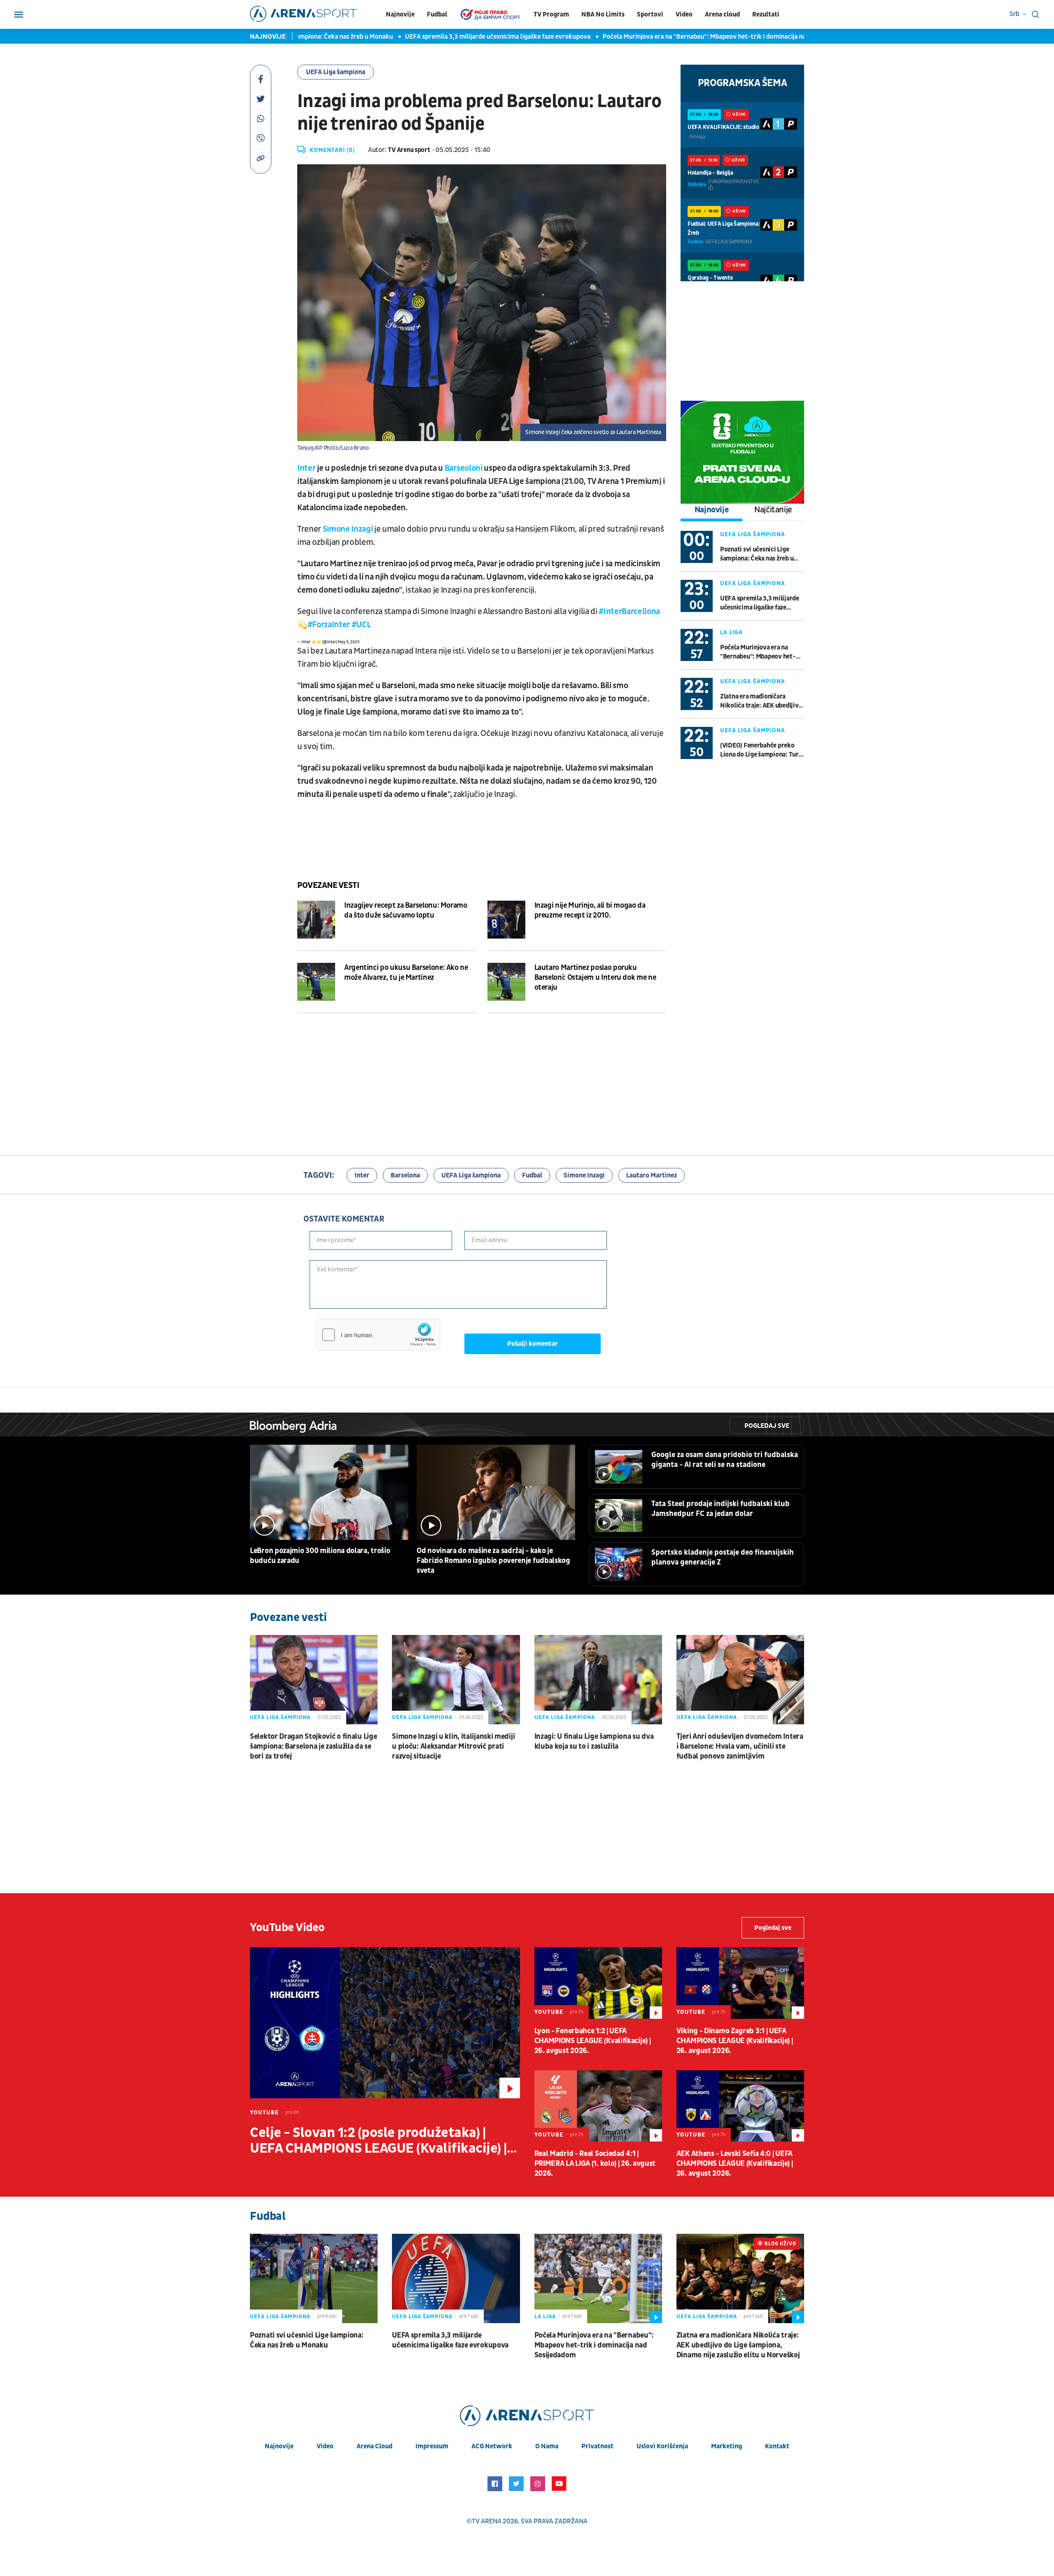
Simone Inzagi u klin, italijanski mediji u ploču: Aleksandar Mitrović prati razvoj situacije (453, 1746)
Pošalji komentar (533, 1344)
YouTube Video (287, 1928)
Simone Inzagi (349, 529)
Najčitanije (773, 510)
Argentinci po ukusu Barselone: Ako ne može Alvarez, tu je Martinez (406, 973)
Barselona (405, 1175)
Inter (306, 468)
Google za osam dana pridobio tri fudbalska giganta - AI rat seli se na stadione (725, 1460)
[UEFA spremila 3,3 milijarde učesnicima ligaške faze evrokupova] (456, 2278)
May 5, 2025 (349, 642)
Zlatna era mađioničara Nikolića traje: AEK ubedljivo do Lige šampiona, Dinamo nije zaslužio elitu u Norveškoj (761, 701)
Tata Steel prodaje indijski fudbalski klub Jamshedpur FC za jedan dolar (721, 1509)
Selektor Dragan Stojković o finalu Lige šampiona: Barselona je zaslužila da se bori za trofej (313, 1746)
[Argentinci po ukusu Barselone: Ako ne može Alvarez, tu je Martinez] (316, 982)
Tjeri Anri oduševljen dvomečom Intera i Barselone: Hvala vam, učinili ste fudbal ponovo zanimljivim (740, 1746)
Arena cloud (722, 14)
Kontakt (777, 2446)
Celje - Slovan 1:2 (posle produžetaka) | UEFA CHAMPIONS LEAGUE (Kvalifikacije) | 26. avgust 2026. (378, 2141)
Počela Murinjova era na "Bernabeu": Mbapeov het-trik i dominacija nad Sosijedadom (673, 37)
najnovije (279, 2446)
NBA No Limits (603, 14)
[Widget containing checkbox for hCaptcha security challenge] (378, 1335)
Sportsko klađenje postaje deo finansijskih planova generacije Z (723, 1557)
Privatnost (597, 2446)
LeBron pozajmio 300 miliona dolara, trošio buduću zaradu (320, 1556)
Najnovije (400, 14)
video (325, 2446)
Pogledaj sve (767, 1426)
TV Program (551, 14)
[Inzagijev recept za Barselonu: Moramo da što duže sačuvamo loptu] (316, 920)
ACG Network (492, 2446)
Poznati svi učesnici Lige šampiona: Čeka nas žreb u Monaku (757, 554)
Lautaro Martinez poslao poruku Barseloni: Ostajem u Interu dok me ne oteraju (595, 977)
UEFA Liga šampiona (336, 72)
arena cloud (374, 2446)
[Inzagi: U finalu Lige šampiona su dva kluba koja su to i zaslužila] (598, 1680)
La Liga (731, 632)
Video (684, 14)
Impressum (432, 2446)
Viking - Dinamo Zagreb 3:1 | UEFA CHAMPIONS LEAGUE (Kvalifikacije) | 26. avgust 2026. (735, 2041)
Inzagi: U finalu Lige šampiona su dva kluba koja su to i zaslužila (594, 1741)
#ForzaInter (329, 625)
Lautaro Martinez (652, 1175)
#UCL (361, 625)
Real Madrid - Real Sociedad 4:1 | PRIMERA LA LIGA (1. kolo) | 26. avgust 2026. (595, 2164)
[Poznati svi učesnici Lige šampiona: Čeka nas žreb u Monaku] (314, 2278)
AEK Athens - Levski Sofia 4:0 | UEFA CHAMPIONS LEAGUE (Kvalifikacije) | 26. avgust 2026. (735, 2164)
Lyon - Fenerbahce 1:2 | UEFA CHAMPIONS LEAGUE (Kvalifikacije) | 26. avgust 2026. (593, 2041)
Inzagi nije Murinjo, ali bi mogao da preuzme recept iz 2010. (590, 910)
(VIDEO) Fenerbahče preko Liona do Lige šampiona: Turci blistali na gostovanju (762, 750)
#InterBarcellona (629, 612)
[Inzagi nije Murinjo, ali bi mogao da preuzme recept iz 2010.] (506, 920)
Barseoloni (464, 468)
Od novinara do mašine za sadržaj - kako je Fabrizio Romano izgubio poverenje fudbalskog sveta (493, 1561)
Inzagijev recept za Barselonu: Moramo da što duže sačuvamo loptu (406, 910)
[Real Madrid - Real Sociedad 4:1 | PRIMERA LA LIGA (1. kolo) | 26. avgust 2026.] (598, 2106)
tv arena (487, 2521)
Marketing (726, 2446)
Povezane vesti (328, 885)
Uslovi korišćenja (662, 2446)
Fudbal (437, 14)
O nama (547, 2446)
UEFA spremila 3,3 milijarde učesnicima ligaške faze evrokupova (446, 37)
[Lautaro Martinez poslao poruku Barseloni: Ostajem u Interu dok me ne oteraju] (506, 982)
